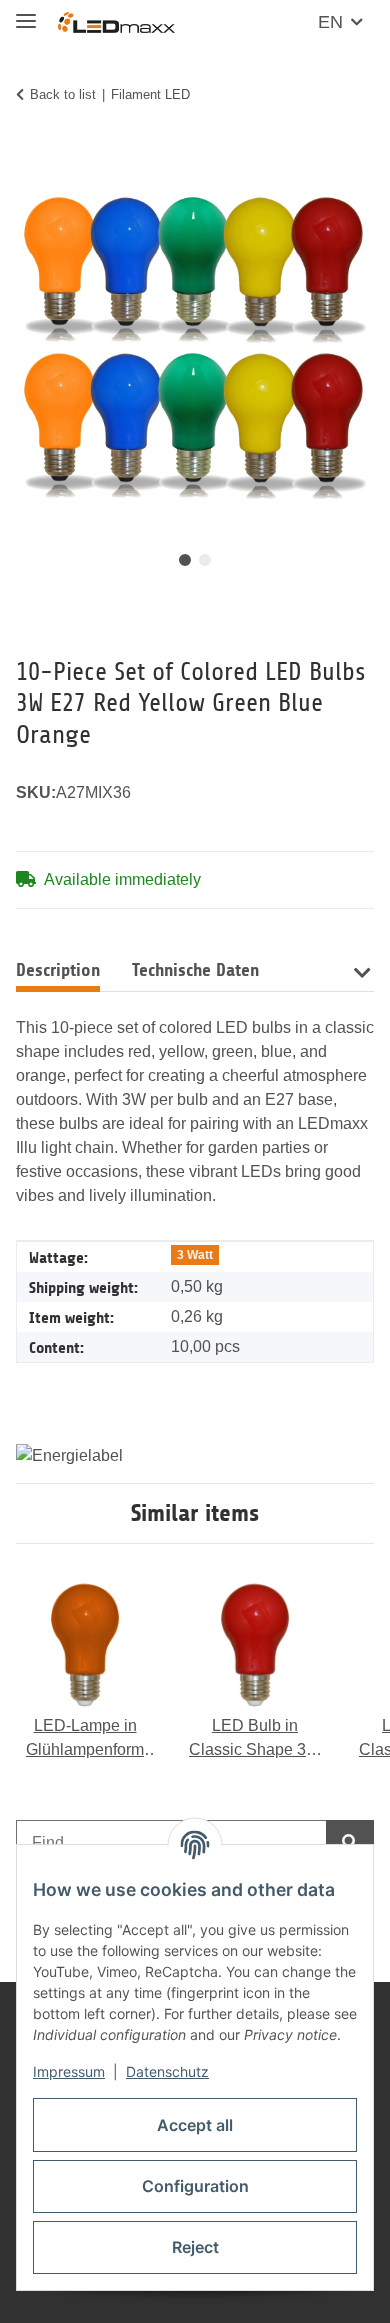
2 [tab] (205, 560)
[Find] (350, 1843)
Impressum (69, 2071)
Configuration (195, 2186)
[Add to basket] (32, 157)
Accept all (195, 2125)
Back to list (63, 94)
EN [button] (330, 22)
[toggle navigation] (26, 12)
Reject (195, 2247)
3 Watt (195, 1255)
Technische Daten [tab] (195, 970)
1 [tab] (185, 560)
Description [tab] (58, 970)
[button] (361, 970)
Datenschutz (167, 2071)
